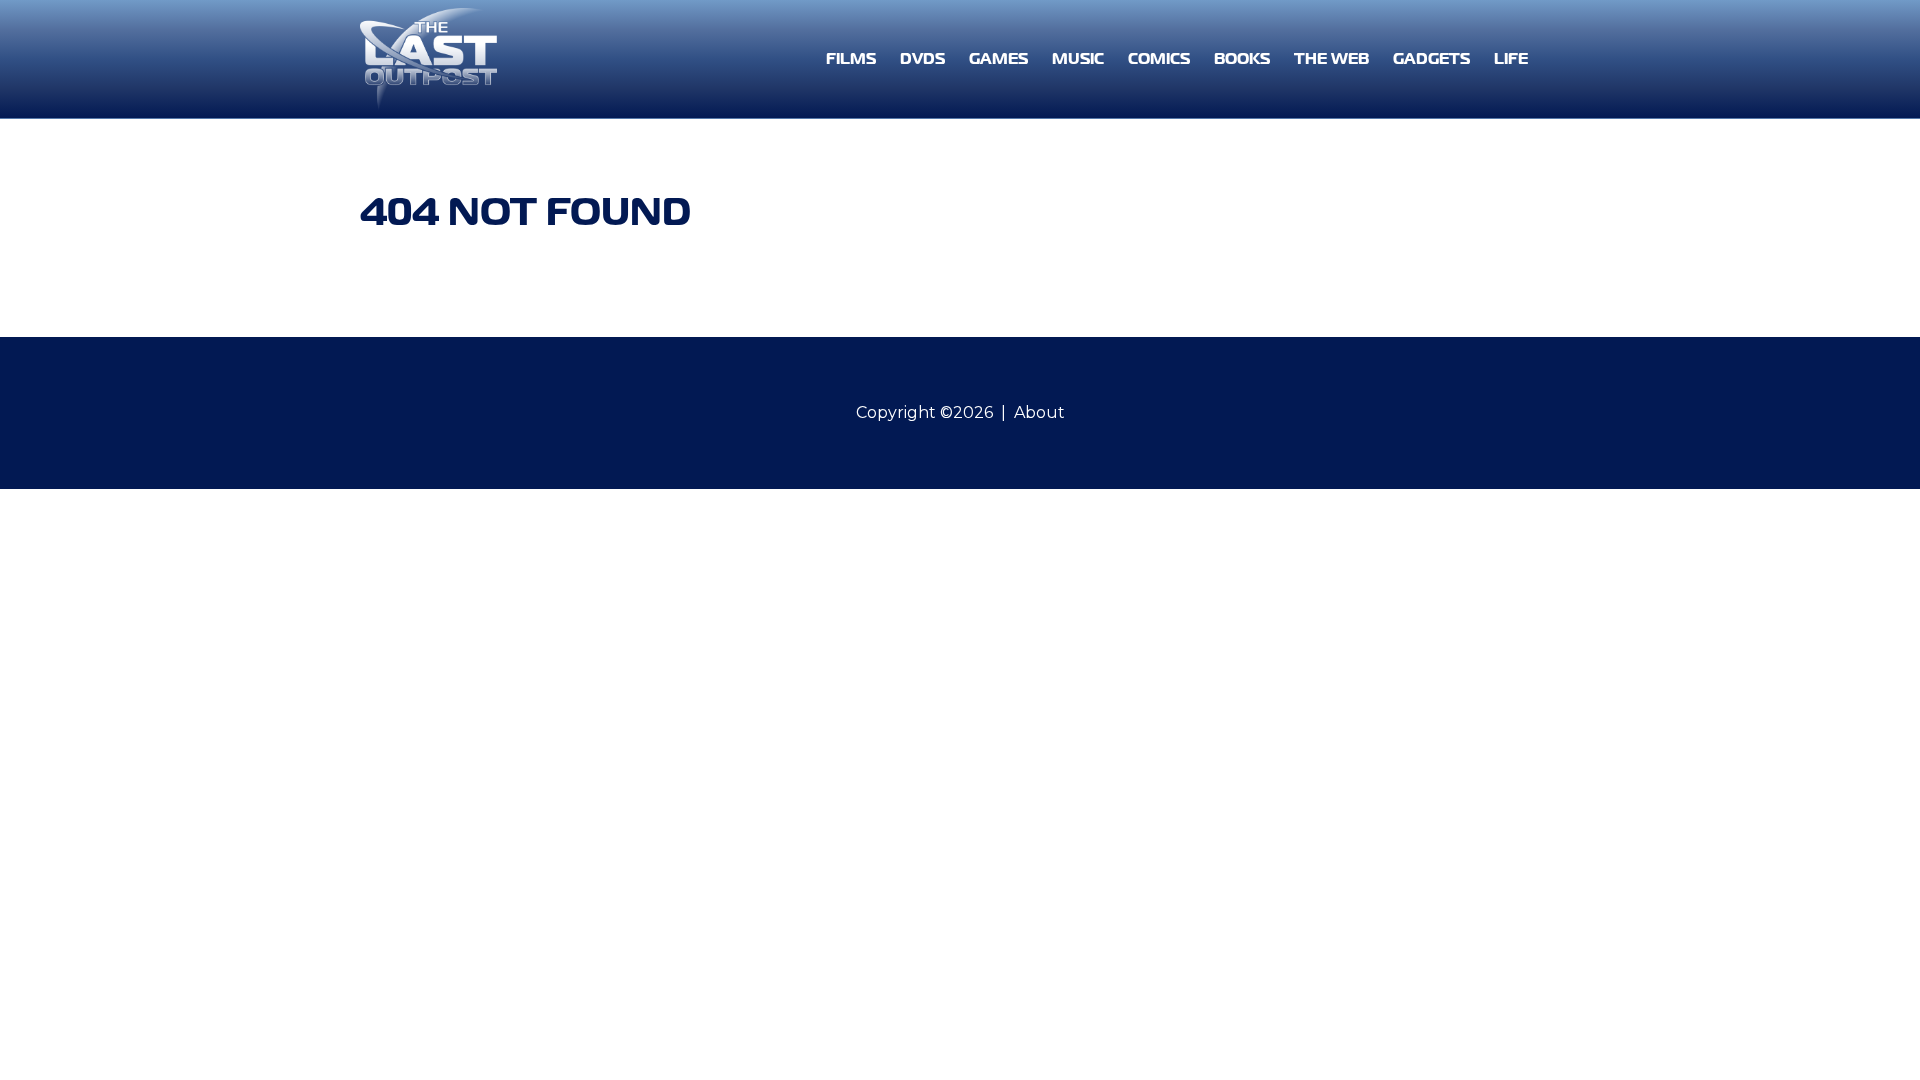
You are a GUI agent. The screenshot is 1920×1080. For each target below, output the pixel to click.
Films (851, 58)
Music (1078, 58)
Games (998, 58)
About (1039, 412)
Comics (1159, 58)
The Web (1331, 58)
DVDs (922, 58)
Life (1511, 58)
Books (1242, 58)
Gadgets (1431, 58)
